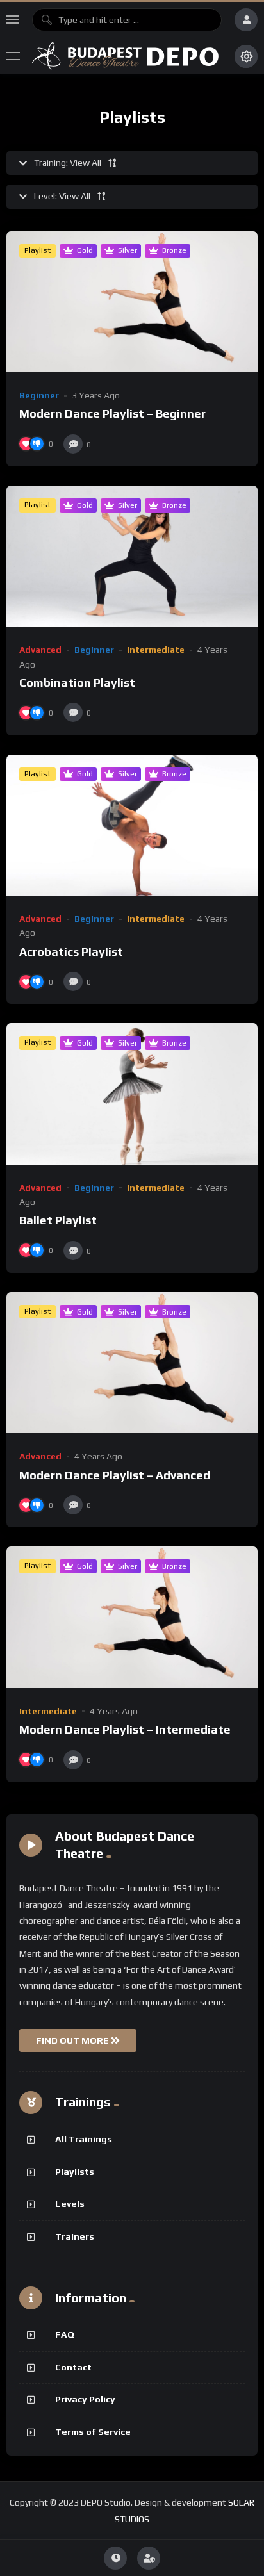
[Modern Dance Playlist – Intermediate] (132, 1617)
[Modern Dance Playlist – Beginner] (132, 302)
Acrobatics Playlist (71, 952)
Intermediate (156, 650)
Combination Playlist (77, 683)
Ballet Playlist (58, 1220)
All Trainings (84, 2139)
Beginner (39, 395)
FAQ (65, 2334)
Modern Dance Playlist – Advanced (115, 1475)
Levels (70, 2204)
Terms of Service (93, 2432)
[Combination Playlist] (132, 556)
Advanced (40, 650)
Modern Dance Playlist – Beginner (112, 414)
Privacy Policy (85, 2399)
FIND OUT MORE (73, 2040)
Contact (73, 2367)
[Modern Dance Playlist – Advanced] (132, 1363)
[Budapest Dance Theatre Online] (127, 56)
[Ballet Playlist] (132, 1094)
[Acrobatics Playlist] (132, 825)
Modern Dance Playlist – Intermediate (125, 1729)
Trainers (75, 2236)
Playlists (75, 2172)
